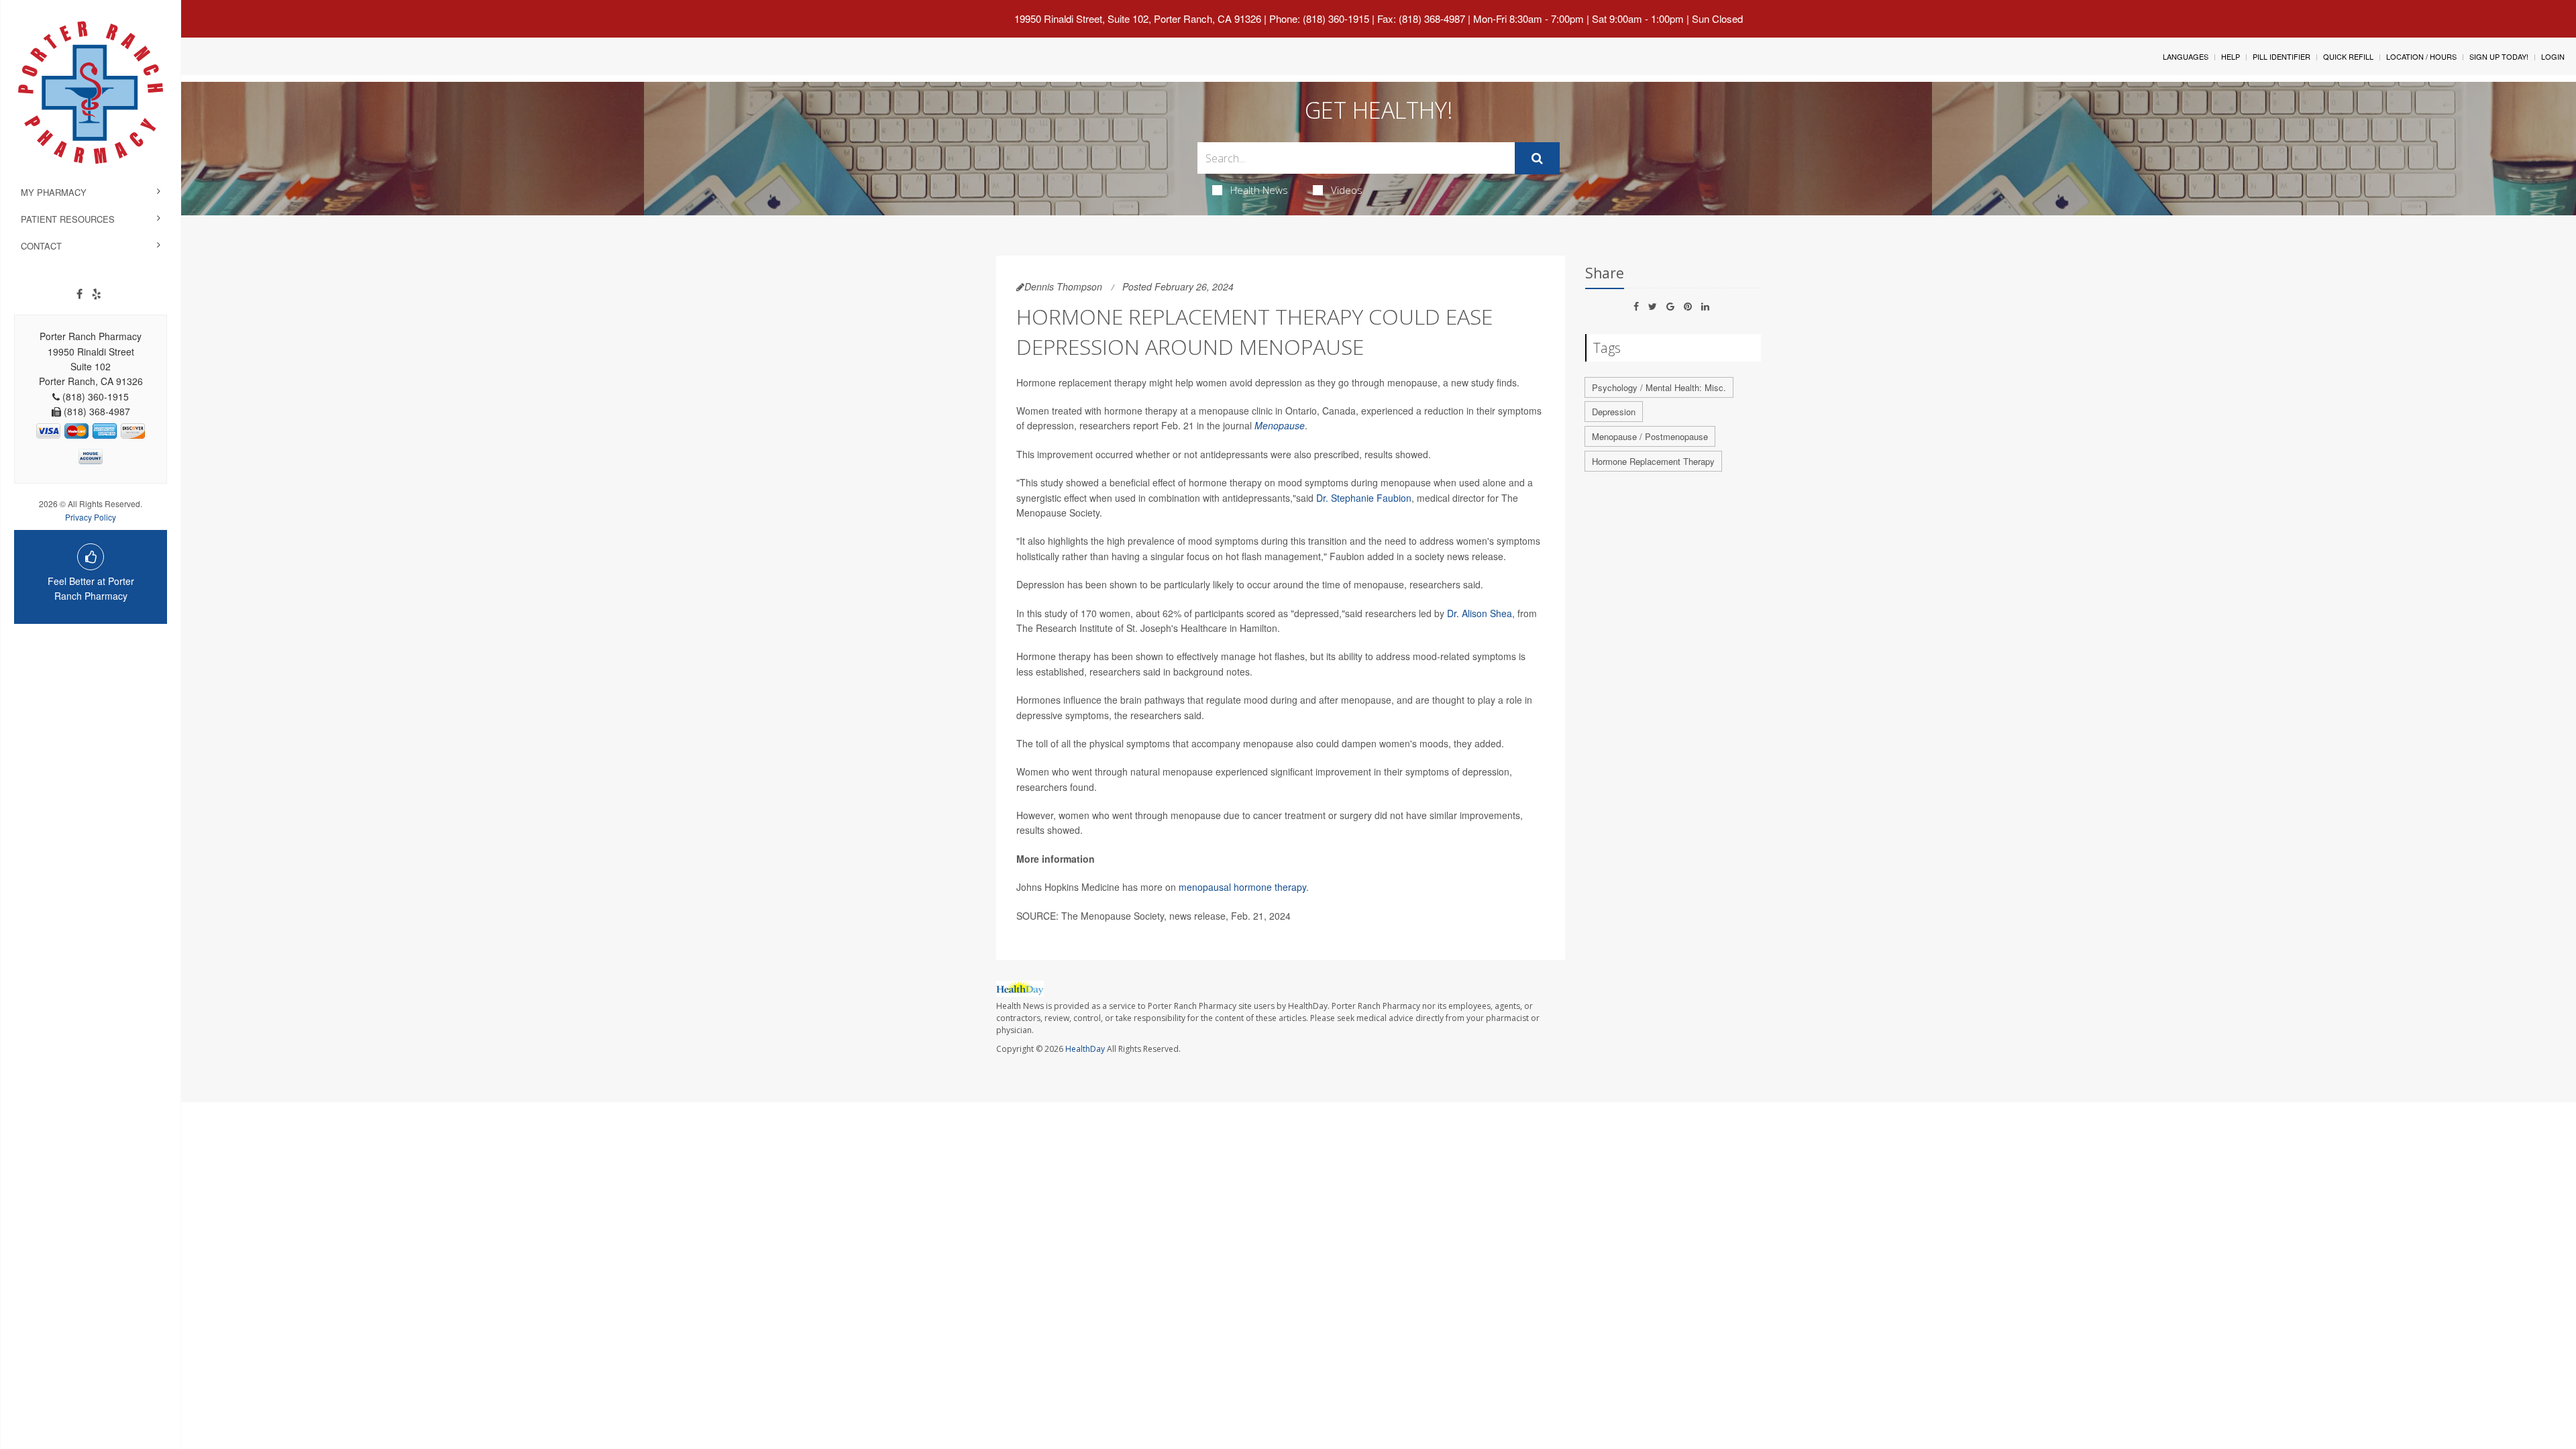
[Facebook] (79, 294)
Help (2231, 56)
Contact (41, 246)
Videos (1347, 190)
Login (2553, 56)
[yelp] (97, 294)
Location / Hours (2421, 56)
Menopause (1280, 425)
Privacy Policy (91, 517)
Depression (1614, 412)
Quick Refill (2348, 56)
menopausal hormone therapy (1242, 887)
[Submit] (1537, 158)
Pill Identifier (2282, 56)
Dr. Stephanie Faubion (1364, 498)
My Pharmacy (54, 192)
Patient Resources (68, 219)
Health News (1259, 190)
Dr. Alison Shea (1480, 613)
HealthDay (1085, 1049)
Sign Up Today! (2499, 56)
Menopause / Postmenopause (1650, 436)
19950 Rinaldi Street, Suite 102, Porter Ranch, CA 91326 (1138, 18)
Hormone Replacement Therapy (1653, 461)
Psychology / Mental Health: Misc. (1659, 387)
